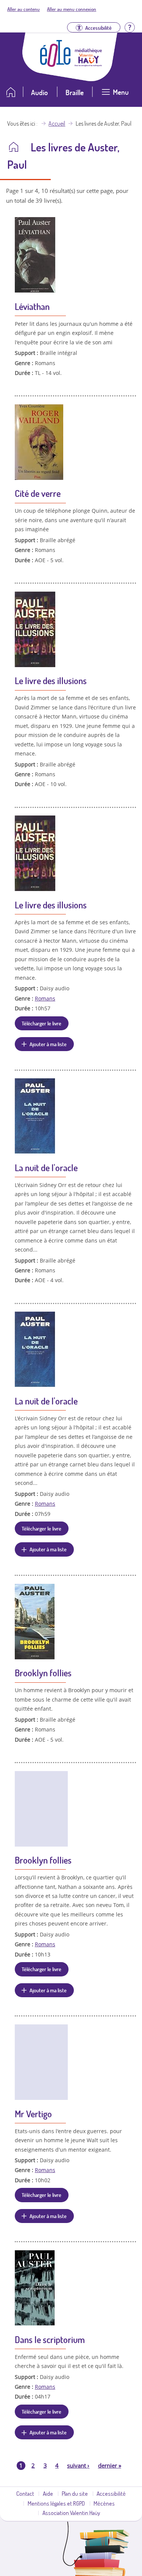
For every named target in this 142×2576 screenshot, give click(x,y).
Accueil (57, 123)
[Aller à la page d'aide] (130, 27)
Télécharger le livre (41, 1023)
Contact (25, 2493)
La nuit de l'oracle (46, 1168)
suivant (78, 2465)
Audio (39, 92)
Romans (45, 998)
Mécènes (104, 2503)
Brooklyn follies (43, 1673)
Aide (48, 2493)
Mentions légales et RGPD (56, 2503)
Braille (75, 92)
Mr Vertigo (33, 2114)
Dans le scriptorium (50, 2339)
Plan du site (75, 2493)
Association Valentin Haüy (71, 2513)
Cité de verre (38, 493)
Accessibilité (111, 2493)
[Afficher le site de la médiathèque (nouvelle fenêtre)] (88, 64)
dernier (110, 2465)
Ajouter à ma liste (48, 1044)
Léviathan (32, 306)
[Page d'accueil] (55, 65)
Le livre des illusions (51, 681)
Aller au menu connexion (72, 9)
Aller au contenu (23, 9)
